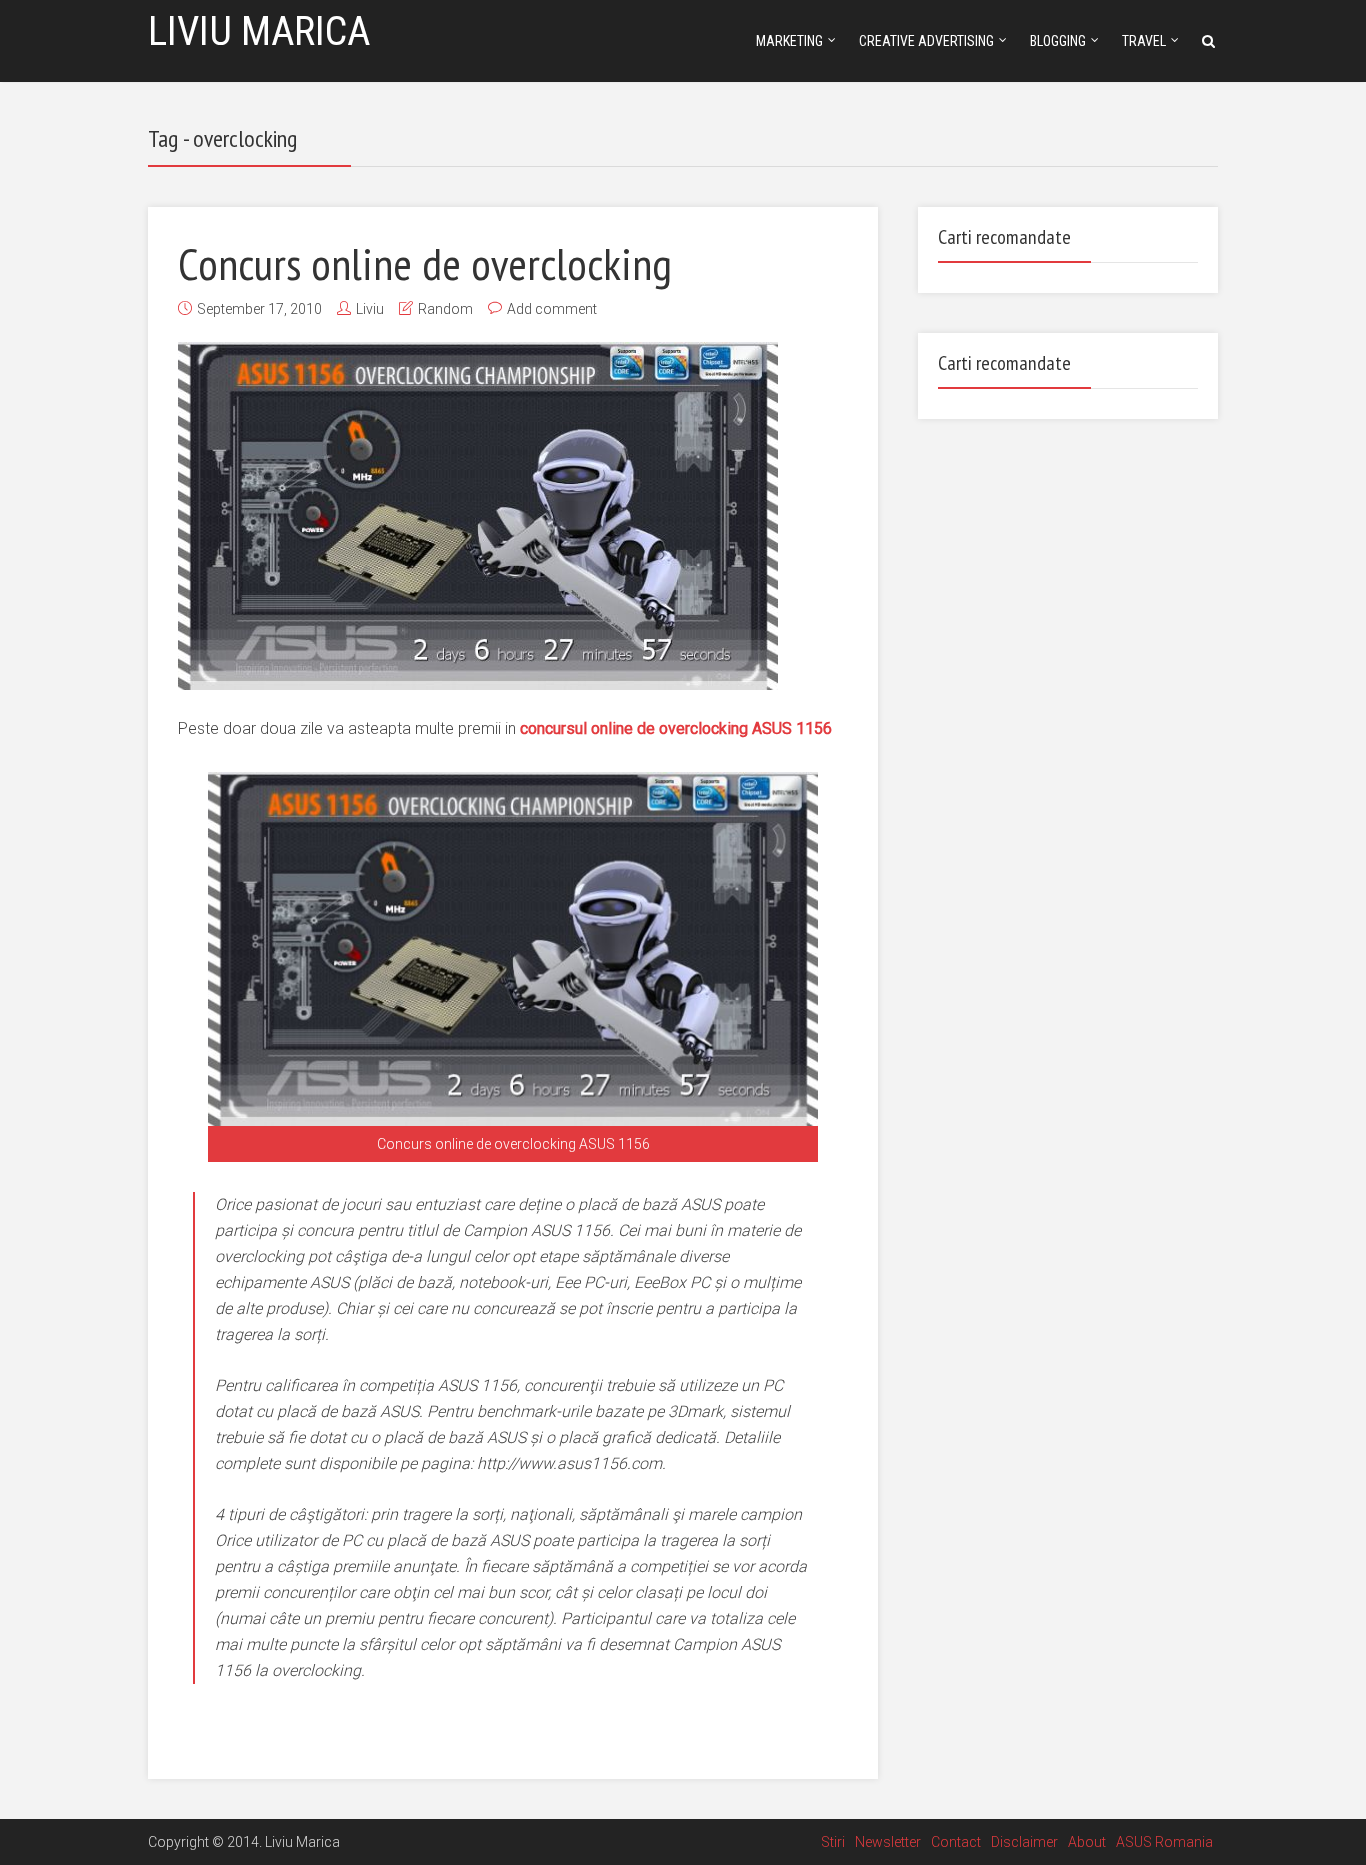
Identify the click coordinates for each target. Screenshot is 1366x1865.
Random (445, 309)
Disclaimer (1024, 1842)
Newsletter (888, 1842)
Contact (956, 1842)
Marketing (789, 41)
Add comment (552, 309)
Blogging (1058, 41)
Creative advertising (926, 41)
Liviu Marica (259, 31)
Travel (1144, 41)
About (1087, 1842)
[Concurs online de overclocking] (478, 516)
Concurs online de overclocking (425, 263)
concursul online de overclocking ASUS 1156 (676, 728)
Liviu (370, 309)
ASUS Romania (1164, 1842)
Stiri (833, 1842)
